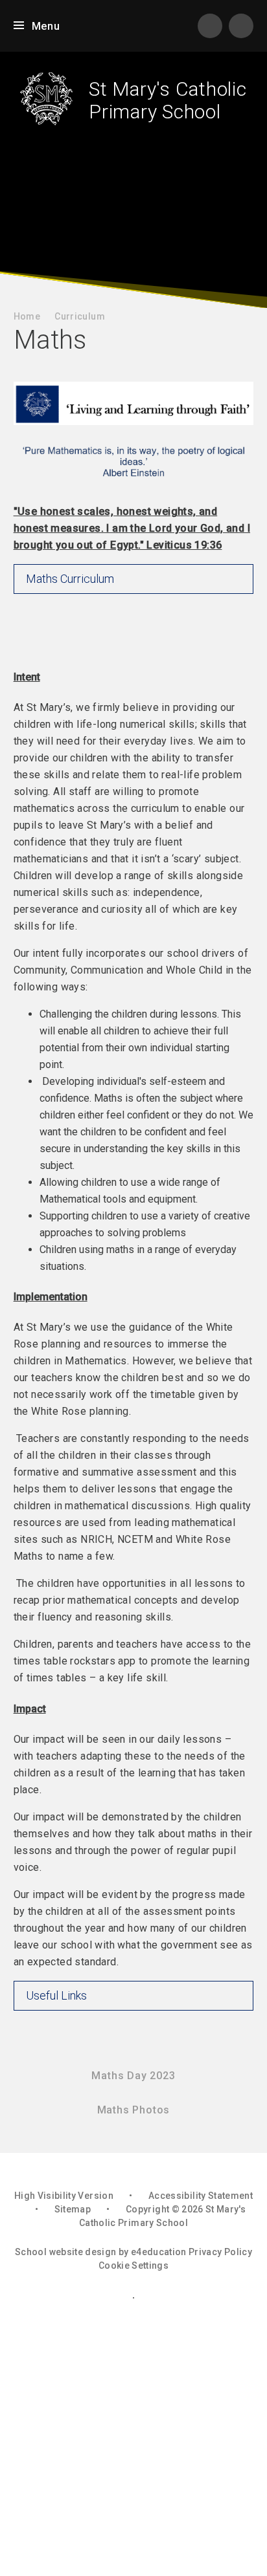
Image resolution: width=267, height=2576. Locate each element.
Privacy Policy (220, 2252)
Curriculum (80, 316)
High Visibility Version (64, 2196)
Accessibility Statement (201, 2196)
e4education (159, 2252)
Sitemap (73, 2209)
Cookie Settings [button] (133, 2265)
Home (27, 316)
